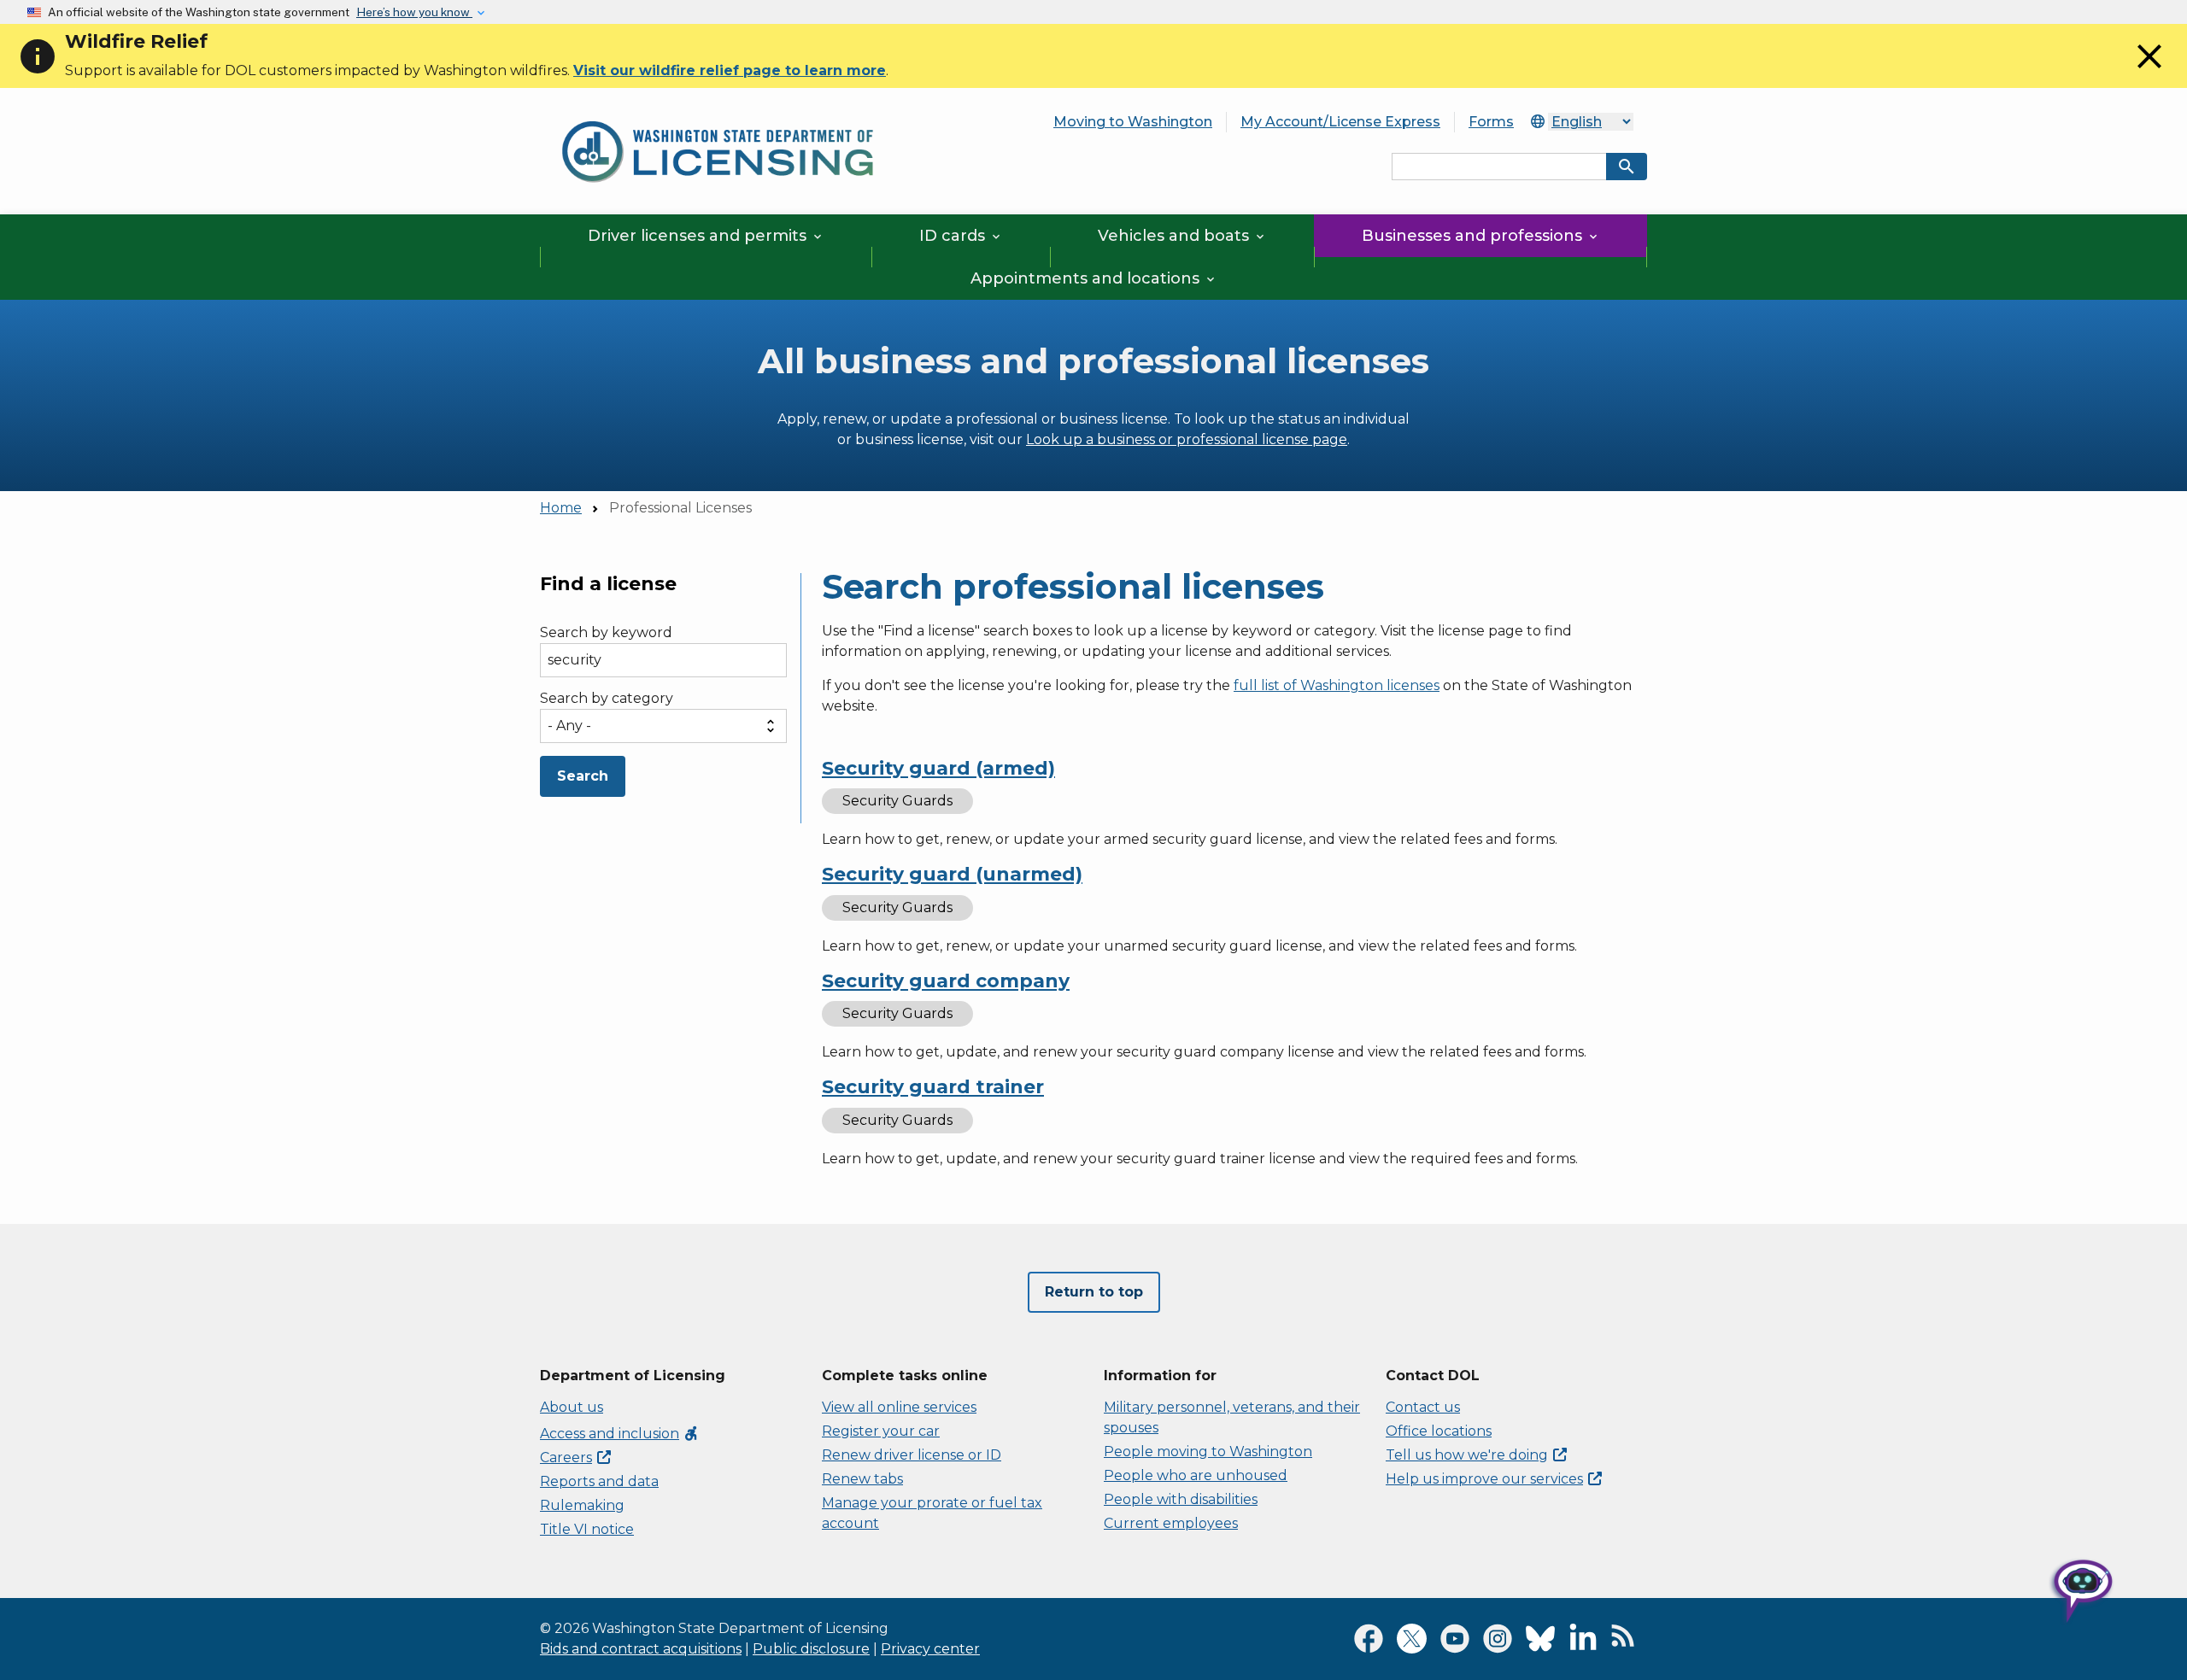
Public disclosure (811, 1649)
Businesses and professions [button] (1481, 236)
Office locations (1439, 1431)
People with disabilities (1181, 1499)
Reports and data (599, 1481)
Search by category (607, 698)
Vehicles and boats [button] (1182, 236)
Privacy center (930, 1649)
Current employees (1171, 1523)
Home (561, 508)
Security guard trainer (933, 1087)
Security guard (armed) (938, 768)
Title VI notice (587, 1529)
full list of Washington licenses (1337, 685)
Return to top (1094, 1292)
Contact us (1423, 1407)
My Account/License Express (1340, 122)
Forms (1491, 122)
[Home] (718, 111)
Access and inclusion (620, 1434)
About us (572, 1407)
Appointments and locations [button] (1094, 278)
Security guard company (946, 981)
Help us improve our (1484, 1479)
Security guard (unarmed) (952, 874)
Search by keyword (606, 633)
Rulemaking (582, 1505)
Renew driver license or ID (912, 1455)
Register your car (881, 1431)
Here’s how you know (414, 12)
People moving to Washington (1208, 1452)
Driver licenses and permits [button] (706, 236)
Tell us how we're (1467, 1455)
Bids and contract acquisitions (641, 1649)
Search (583, 776)
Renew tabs (862, 1479)
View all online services (899, 1407)
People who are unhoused (1196, 1475)
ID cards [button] (961, 236)
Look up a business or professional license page (1187, 439)
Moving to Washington (1133, 122)
